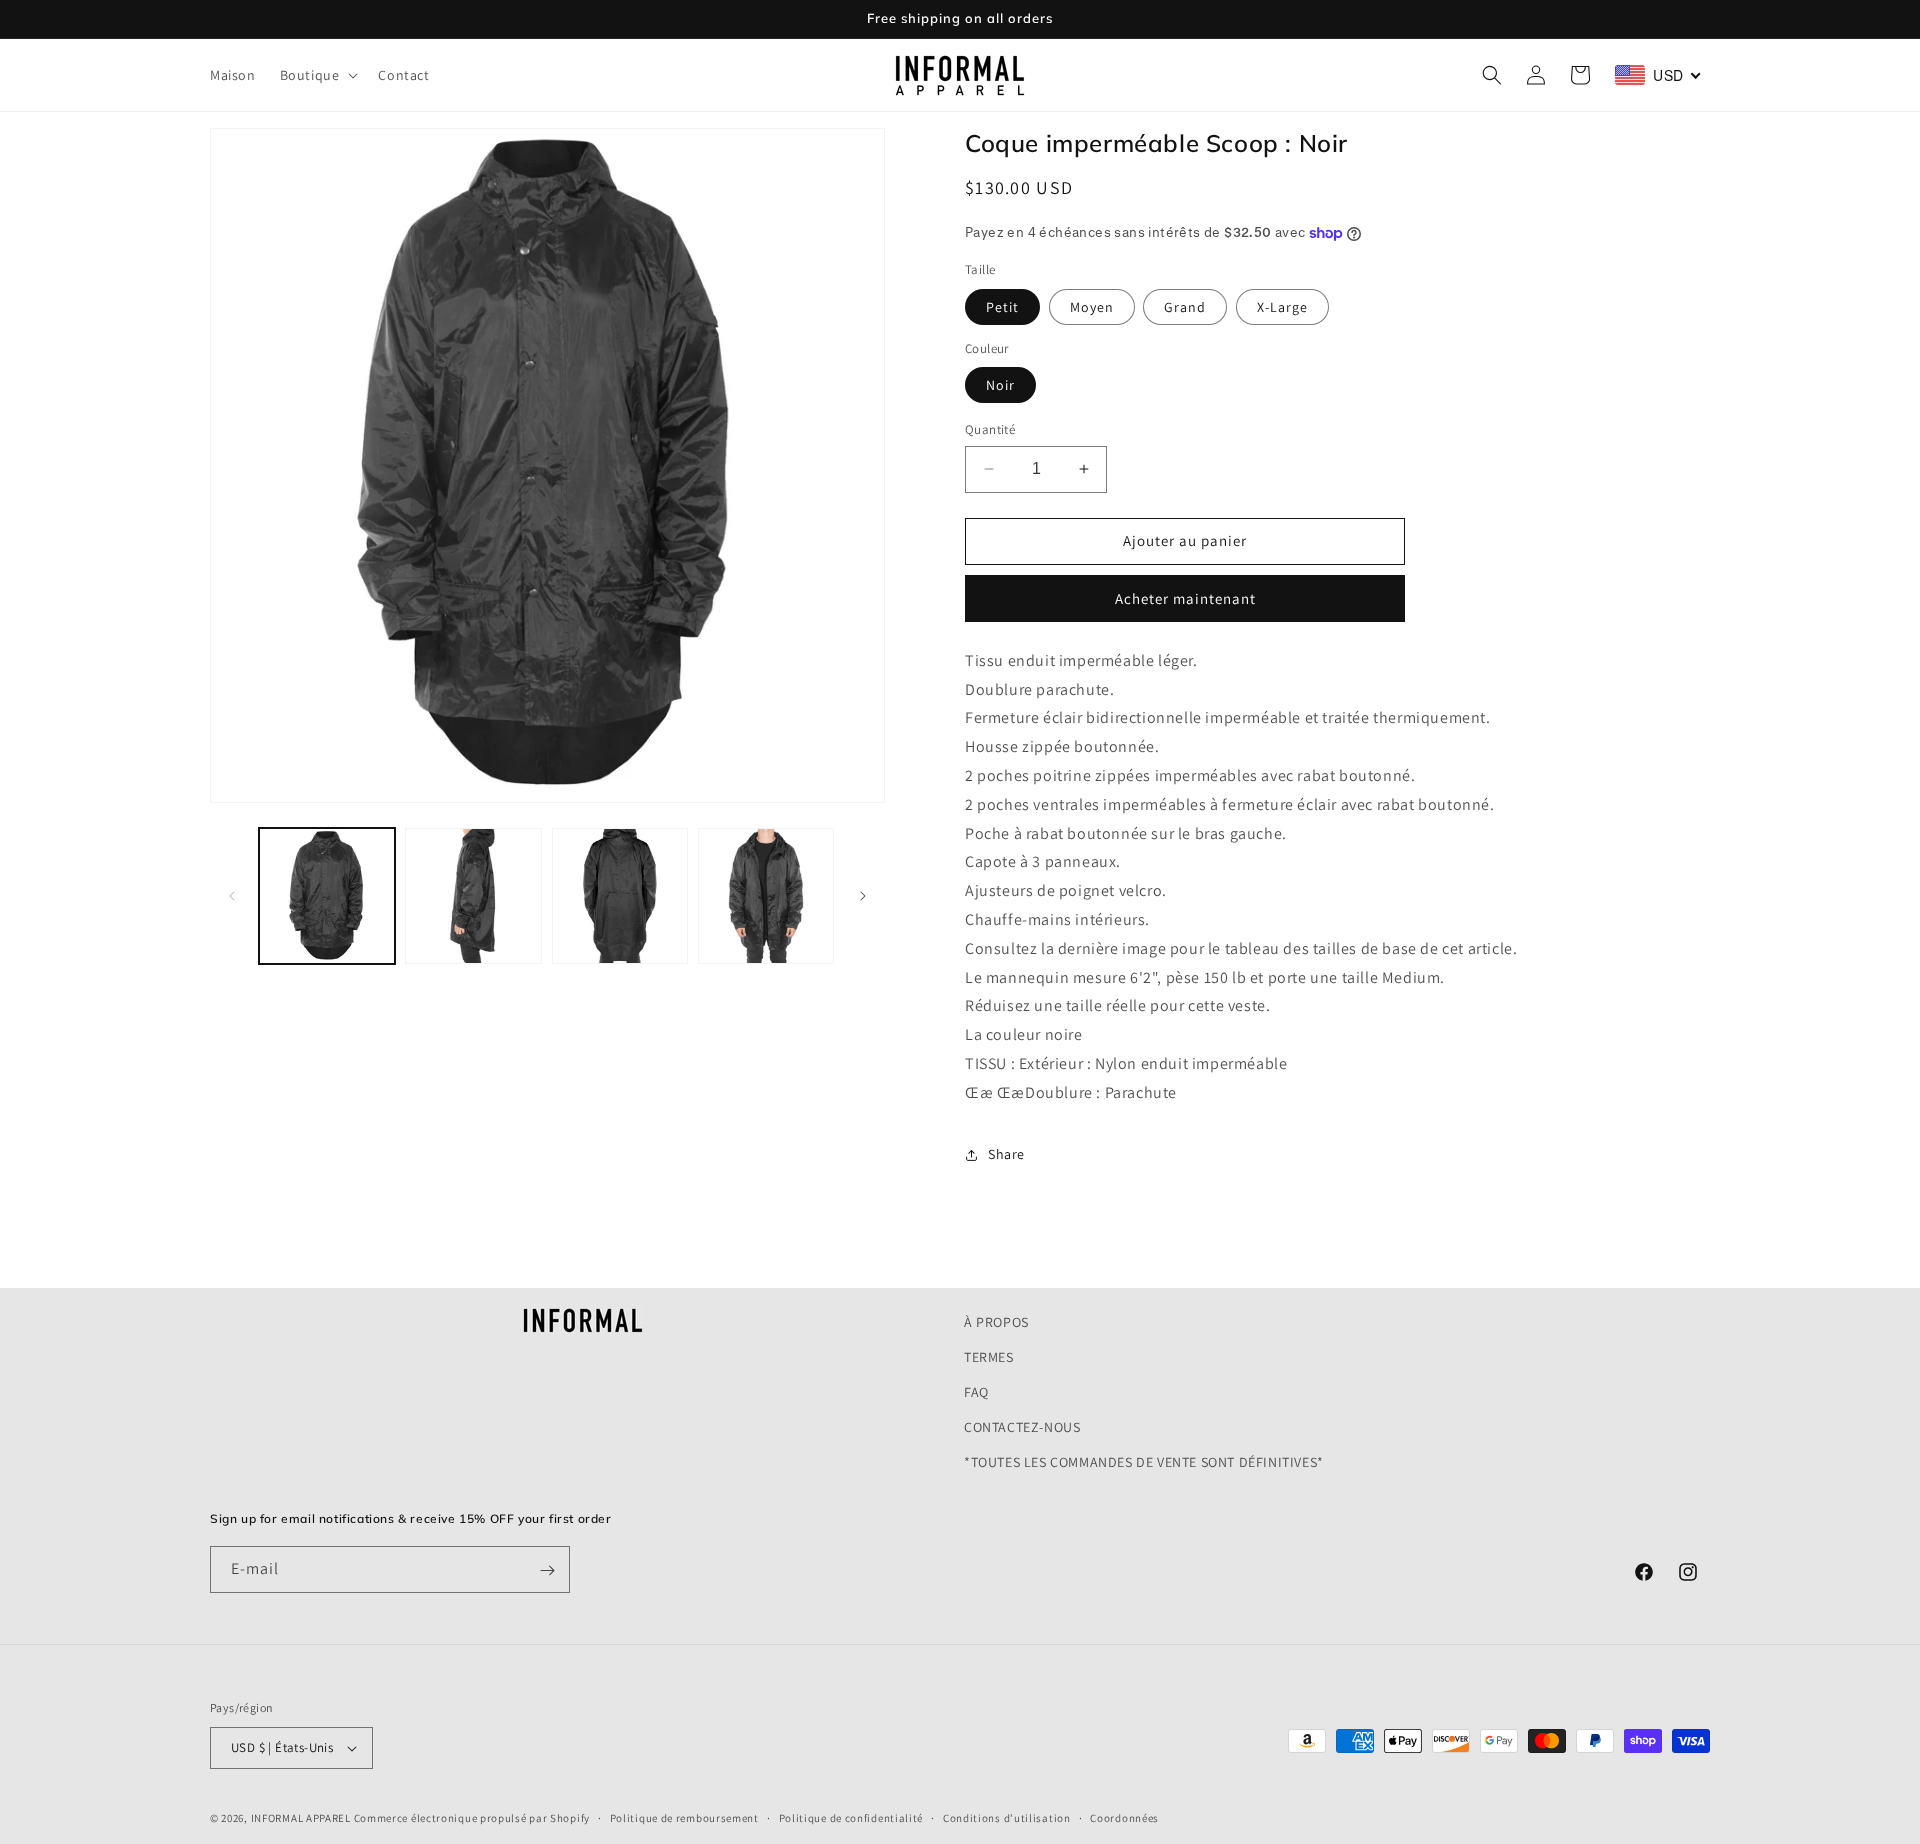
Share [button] (1006, 1154)
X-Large (1282, 307)
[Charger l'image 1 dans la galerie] (327, 896)
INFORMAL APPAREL (301, 1818)
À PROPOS (996, 1322)
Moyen (1092, 307)
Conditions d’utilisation (1007, 1817)
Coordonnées (1124, 1817)
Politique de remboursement (684, 1817)
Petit (1002, 307)
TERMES (989, 1357)
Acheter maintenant (1185, 598)
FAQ (976, 1392)
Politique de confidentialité (851, 1817)
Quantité (990, 429)
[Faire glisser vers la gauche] (232, 896)
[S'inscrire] (547, 1570)
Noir (1000, 385)
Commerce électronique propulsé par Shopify (472, 1818)
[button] (317, 75)
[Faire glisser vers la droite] (863, 896)
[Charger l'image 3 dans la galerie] (620, 896)
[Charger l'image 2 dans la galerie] (473, 896)
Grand (1185, 307)
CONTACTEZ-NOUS (1022, 1428)
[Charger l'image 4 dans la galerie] (766, 896)
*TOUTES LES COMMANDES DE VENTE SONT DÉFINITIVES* (1144, 1463)
